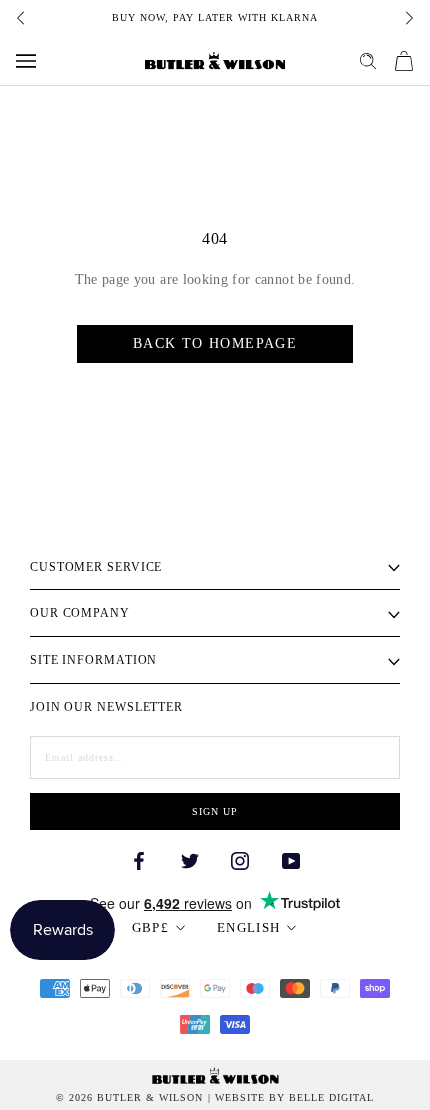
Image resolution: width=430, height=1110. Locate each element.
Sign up (215, 811)
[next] (408, 18)
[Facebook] (139, 859)
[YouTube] (291, 859)
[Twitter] (190, 859)
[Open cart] (404, 61)
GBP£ (150, 927)
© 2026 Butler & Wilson (129, 1098)
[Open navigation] (26, 61)
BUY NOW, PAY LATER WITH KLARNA (215, 17)
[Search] (368, 61)
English (248, 927)
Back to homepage (215, 343)
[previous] (22, 18)
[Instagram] (240, 859)
